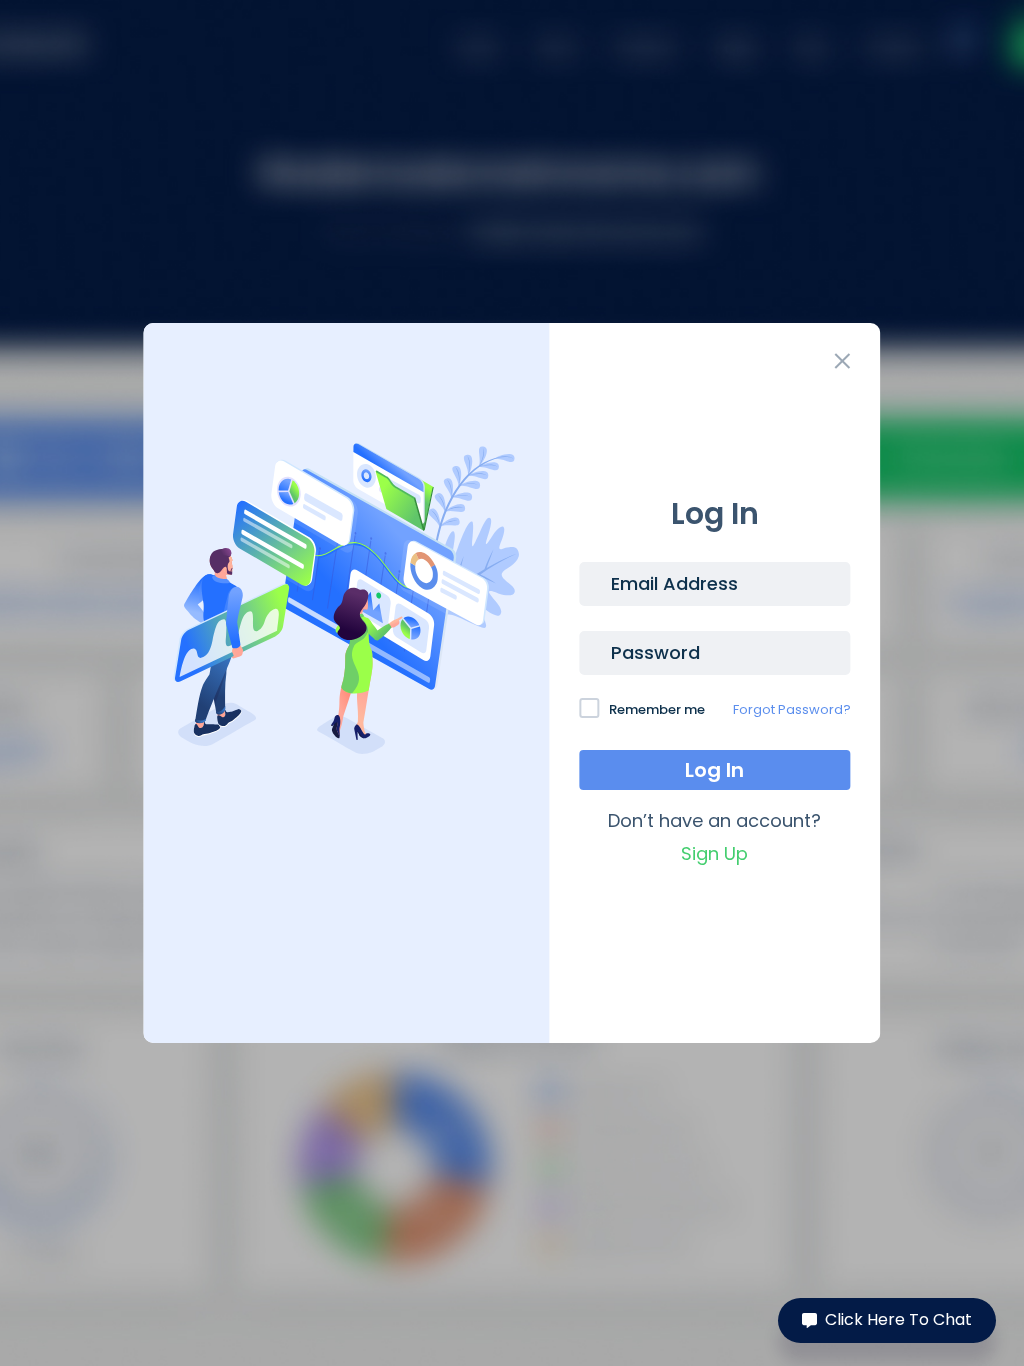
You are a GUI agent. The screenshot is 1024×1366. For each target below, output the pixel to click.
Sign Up (714, 853)
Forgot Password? (792, 709)
